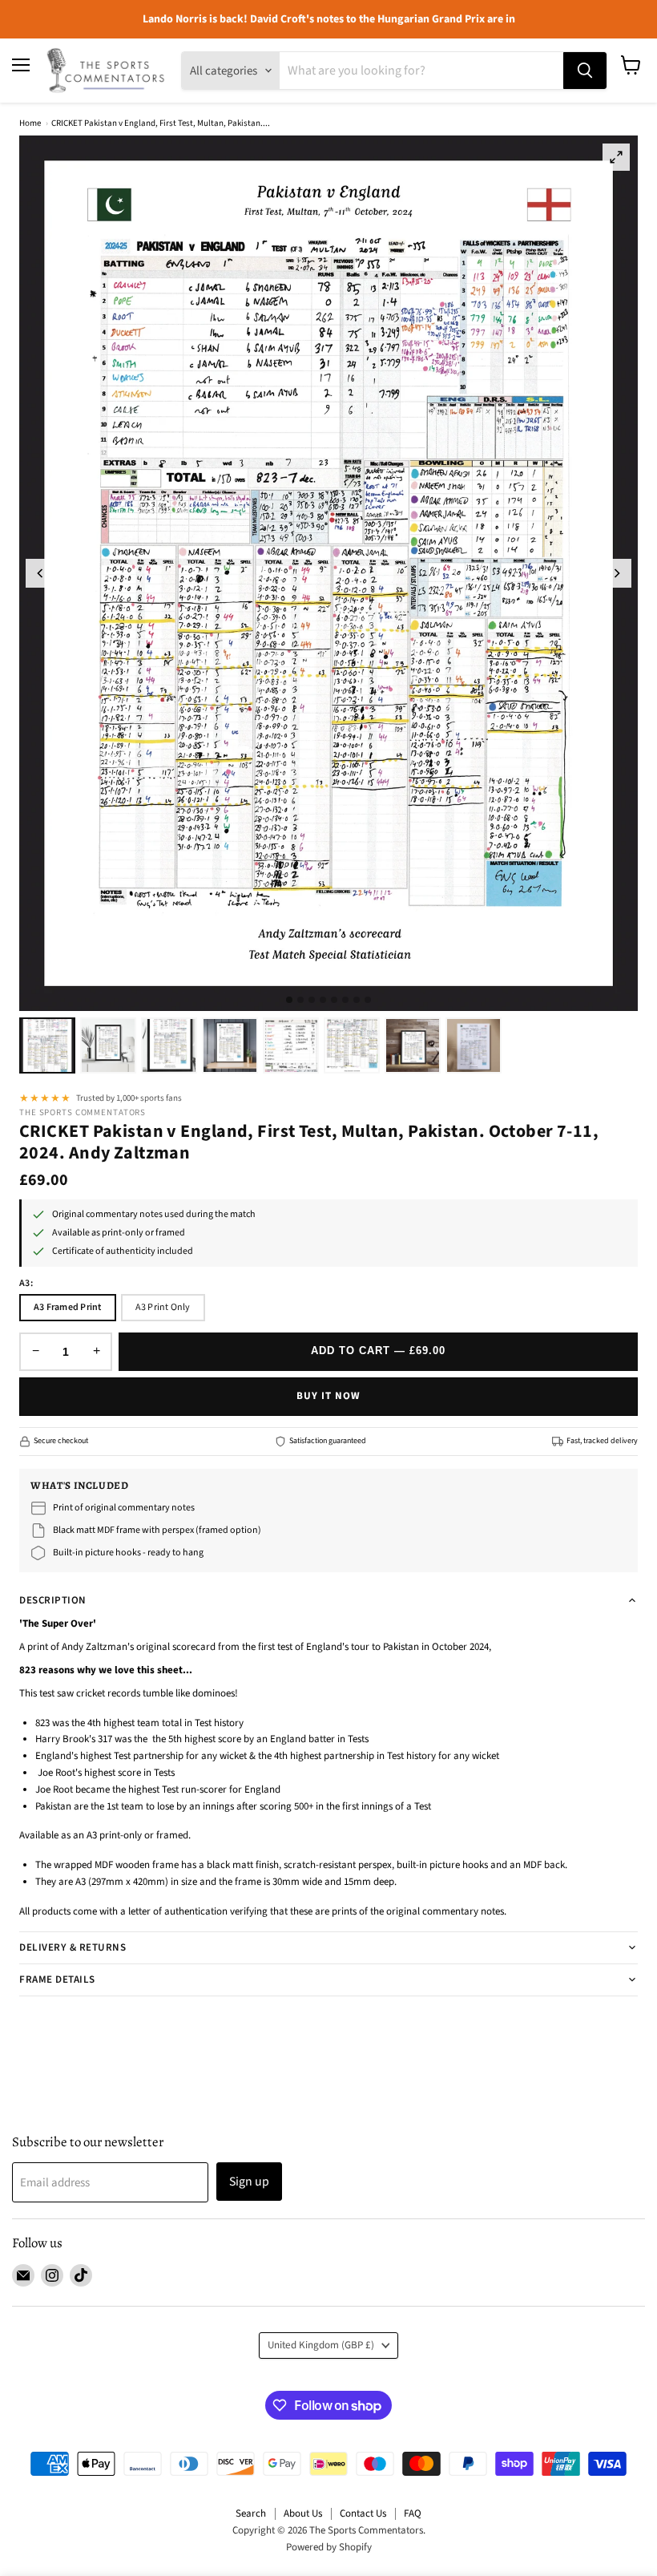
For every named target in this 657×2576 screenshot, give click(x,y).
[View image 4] (230, 1045)
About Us (303, 2513)
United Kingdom (321, 2345)
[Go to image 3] (312, 1000)
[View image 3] (169, 1045)
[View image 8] (474, 1045)
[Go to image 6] (345, 1000)
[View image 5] (291, 1045)
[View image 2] (108, 1045)
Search (251, 2513)
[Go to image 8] (368, 1000)
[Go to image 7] (357, 1000)
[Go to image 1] (289, 1000)
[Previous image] (40, 573)
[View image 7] (413, 1045)
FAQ (413, 2513)
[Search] (585, 71)
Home (30, 123)
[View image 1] (47, 1045)
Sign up (249, 2182)
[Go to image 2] (300, 1000)
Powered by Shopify (329, 2547)
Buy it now (328, 1396)
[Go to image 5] (334, 1000)
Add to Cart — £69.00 (379, 1351)
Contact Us (363, 2513)
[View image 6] (352, 1045)
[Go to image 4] (323, 1000)
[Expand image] (616, 157)
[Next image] (617, 573)
